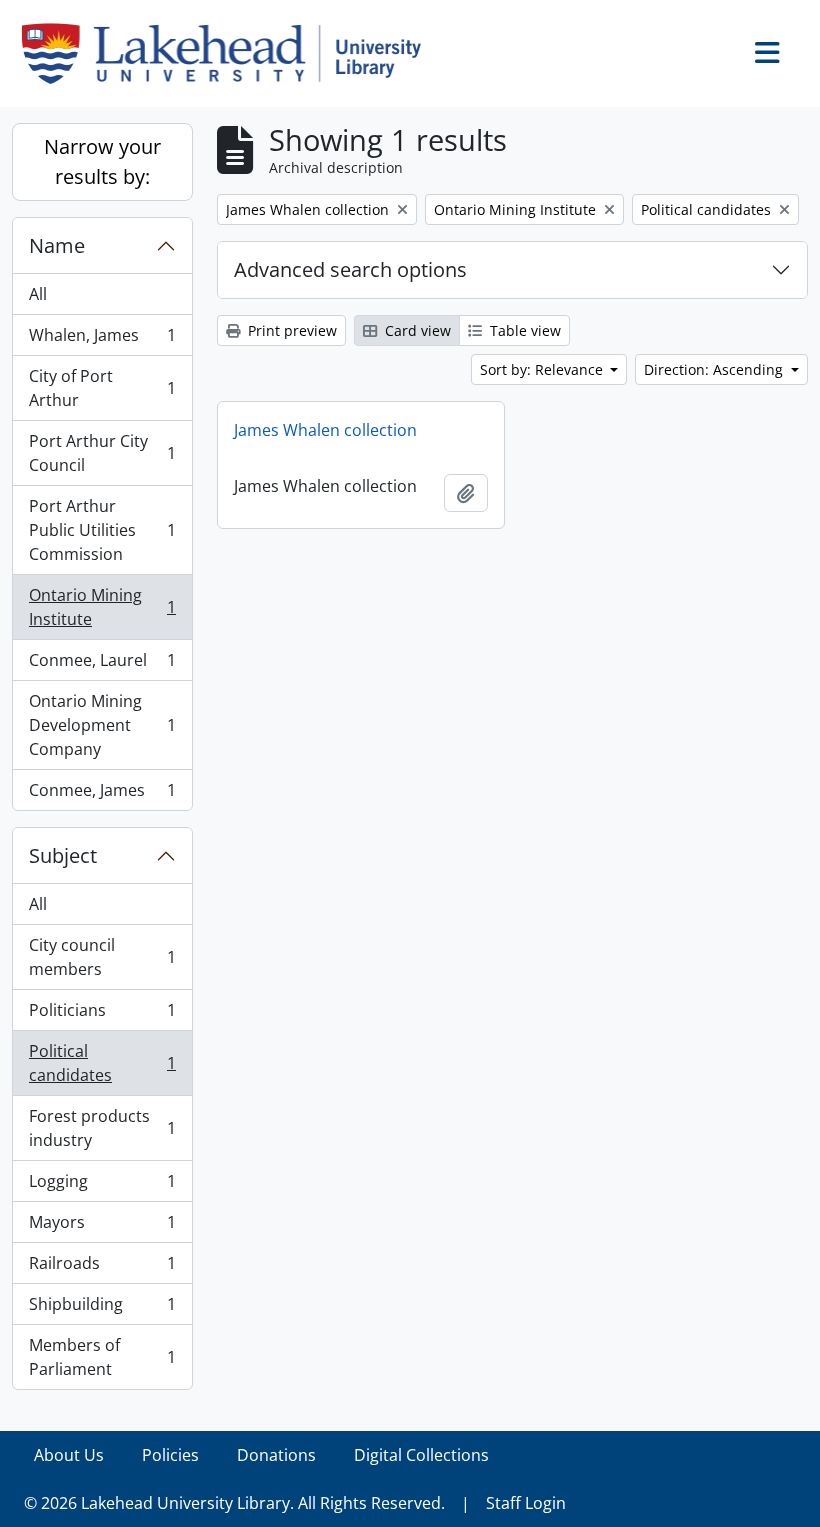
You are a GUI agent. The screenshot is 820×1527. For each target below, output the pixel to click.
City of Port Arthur (102, 388)
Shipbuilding (102, 1309)
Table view (523, 330)
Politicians (102, 1015)
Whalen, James (102, 340)
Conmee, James (102, 794)
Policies (170, 1455)
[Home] (229, 53)
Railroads (102, 1268)
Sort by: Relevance (543, 369)
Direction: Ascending (715, 369)
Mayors (102, 1227)
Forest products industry (102, 1128)
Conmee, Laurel (102, 665)
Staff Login (526, 1503)
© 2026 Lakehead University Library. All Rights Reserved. (234, 1503)
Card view (416, 330)
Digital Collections (421, 1455)
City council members (102, 957)
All (38, 294)
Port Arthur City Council (102, 453)
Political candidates (102, 1063)
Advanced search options (350, 269)
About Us (69, 1455)
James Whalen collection (325, 430)
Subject (63, 855)
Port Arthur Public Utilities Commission (102, 530)
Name (57, 245)
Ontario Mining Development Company (102, 725)
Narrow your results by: (102, 161)
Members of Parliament (102, 1357)
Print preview (290, 330)
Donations (276, 1455)
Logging (102, 1186)
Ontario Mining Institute (102, 607)
